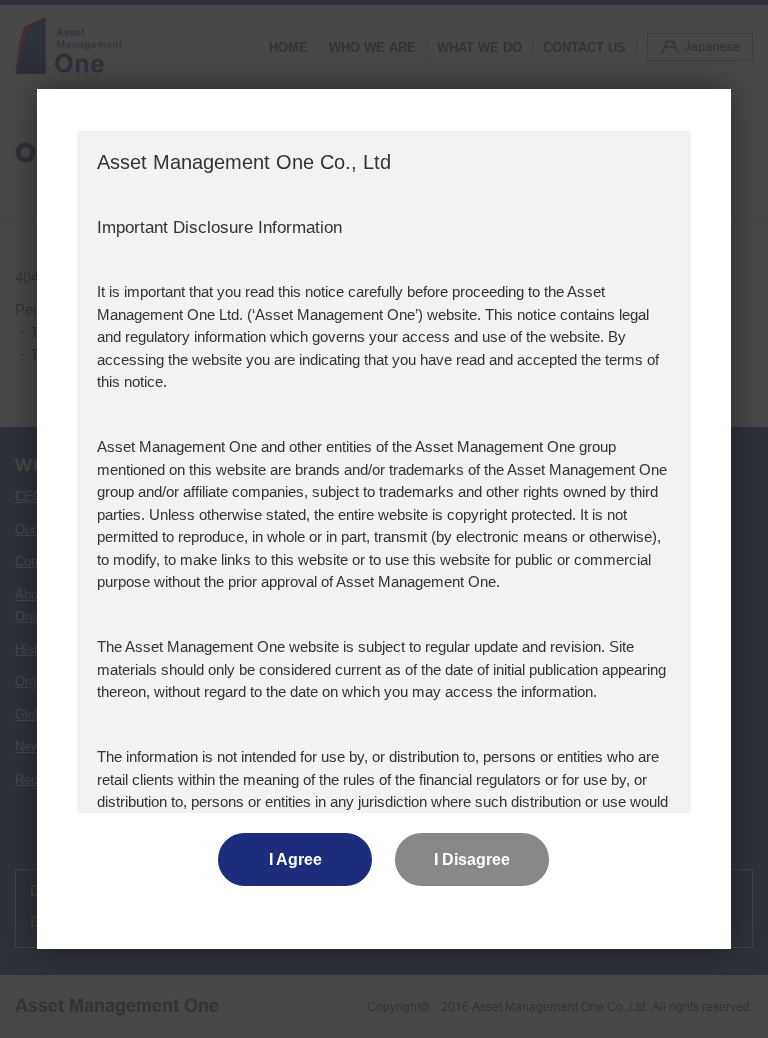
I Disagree (472, 859)
